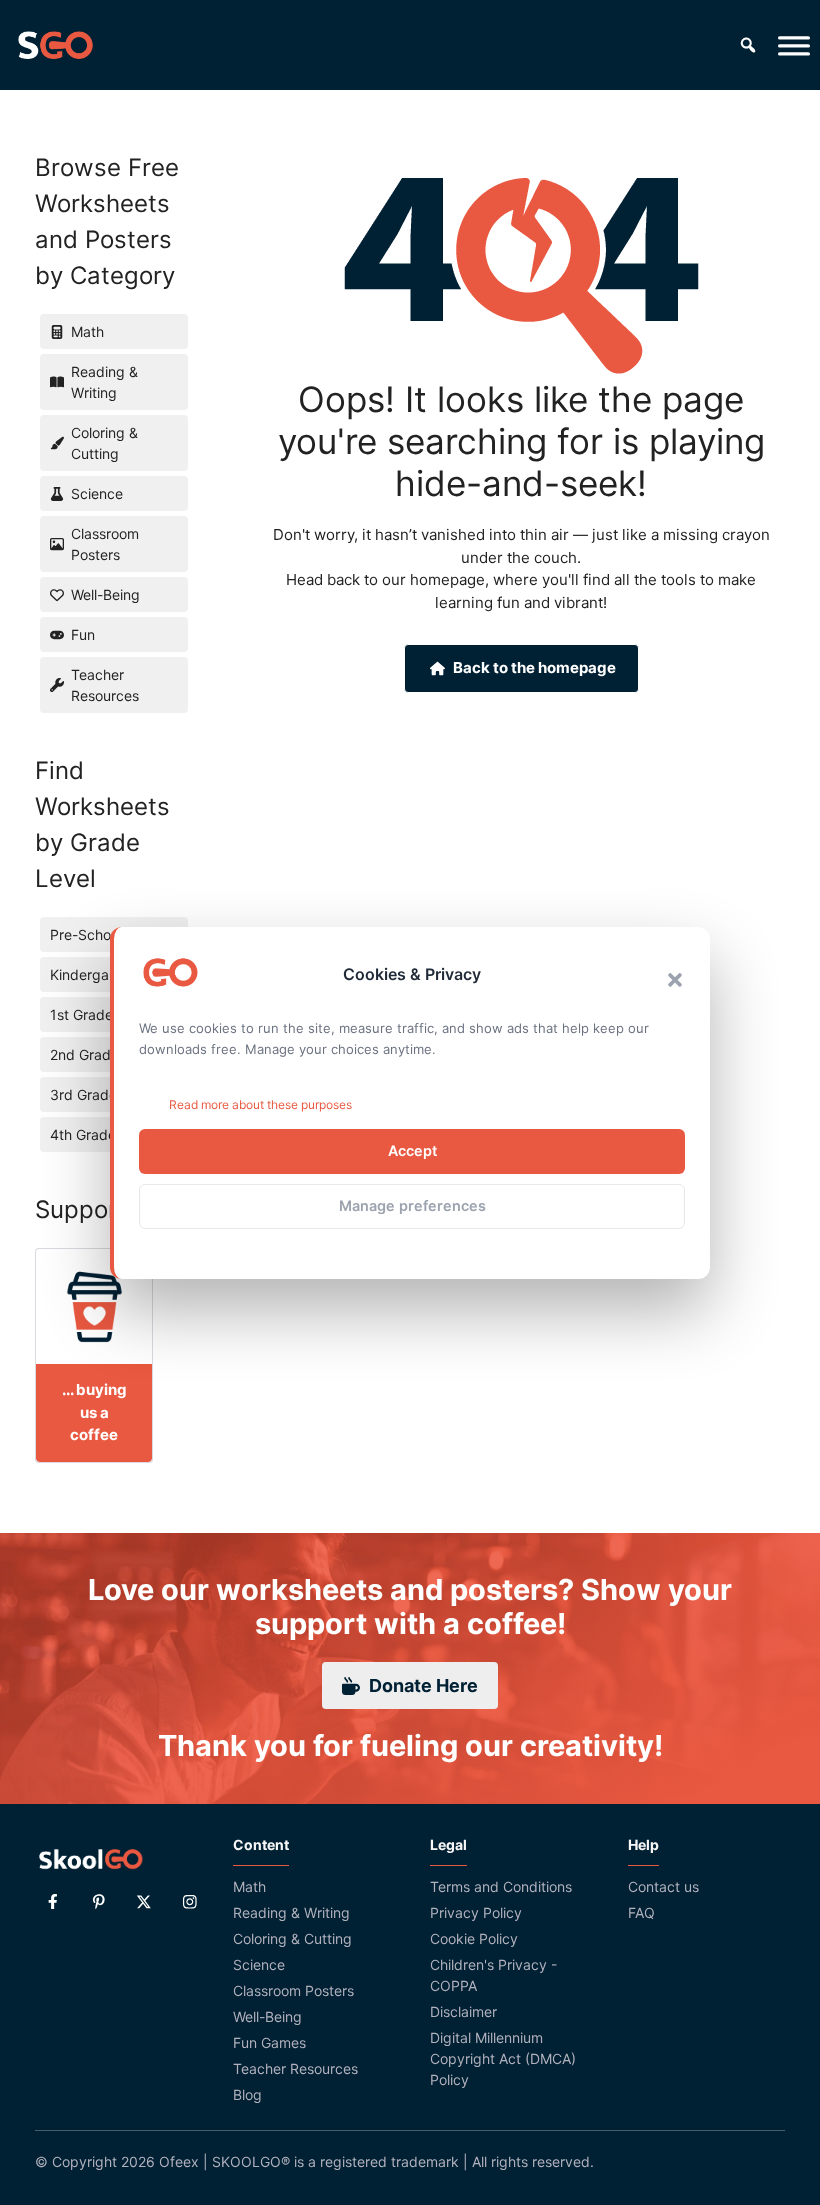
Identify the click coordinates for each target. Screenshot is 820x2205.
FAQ (641, 1912)
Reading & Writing (291, 1912)
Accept (412, 1150)
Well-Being (267, 2016)
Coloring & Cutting (292, 1938)
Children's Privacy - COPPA (493, 1975)
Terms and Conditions (501, 1886)
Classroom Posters (293, 1990)
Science (259, 1964)
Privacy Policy (476, 1912)
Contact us (663, 1886)
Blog (247, 2094)
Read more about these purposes (260, 1104)
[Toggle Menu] (794, 44)
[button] (675, 980)
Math (249, 1886)
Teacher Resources (295, 2068)
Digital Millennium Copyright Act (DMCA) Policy (503, 2058)
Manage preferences (412, 1205)
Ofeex (179, 2161)
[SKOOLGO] (55, 45)
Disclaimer (463, 2011)
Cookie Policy (474, 1938)
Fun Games (269, 2042)
